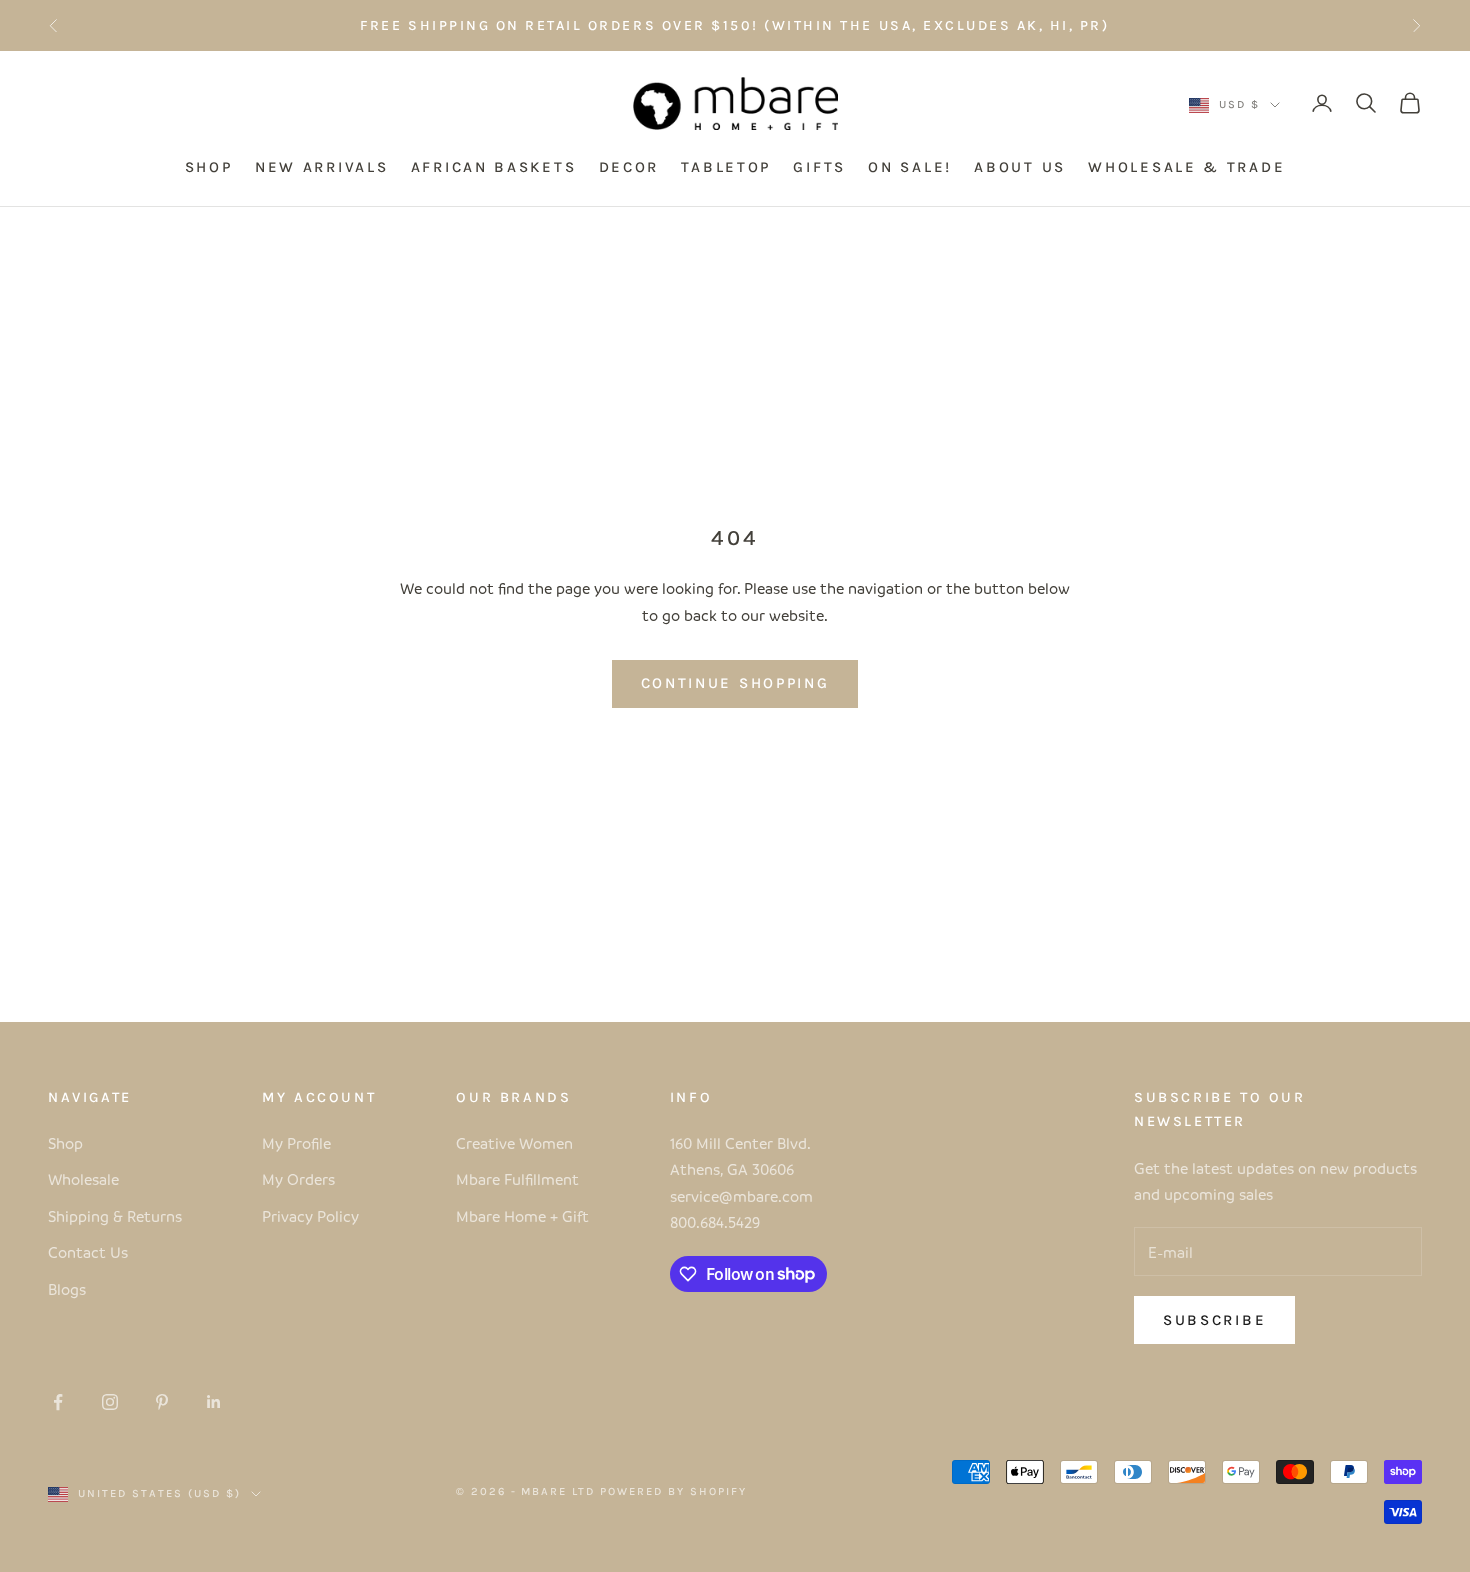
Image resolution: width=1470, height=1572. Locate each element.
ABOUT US (1020, 168)
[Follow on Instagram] (110, 1402)
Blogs (67, 1289)
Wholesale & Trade (1186, 168)
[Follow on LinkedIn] (214, 1402)
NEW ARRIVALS (321, 168)
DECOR (629, 168)
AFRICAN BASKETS (494, 168)
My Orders (298, 1179)
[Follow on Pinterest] (162, 1402)
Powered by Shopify (673, 1491)
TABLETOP (726, 168)
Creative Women (514, 1143)
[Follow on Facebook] (58, 1402)
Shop (65, 1143)
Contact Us (88, 1252)
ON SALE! (910, 168)
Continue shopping (735, 683)
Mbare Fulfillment (517, 1179)
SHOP (209, 168)
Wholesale (83, 1179)
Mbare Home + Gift (522, 1216)
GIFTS (819, 168)
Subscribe (1214, 1320)
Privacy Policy (310, 1216)
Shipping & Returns (115, 1216)
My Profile (296, 1143)
